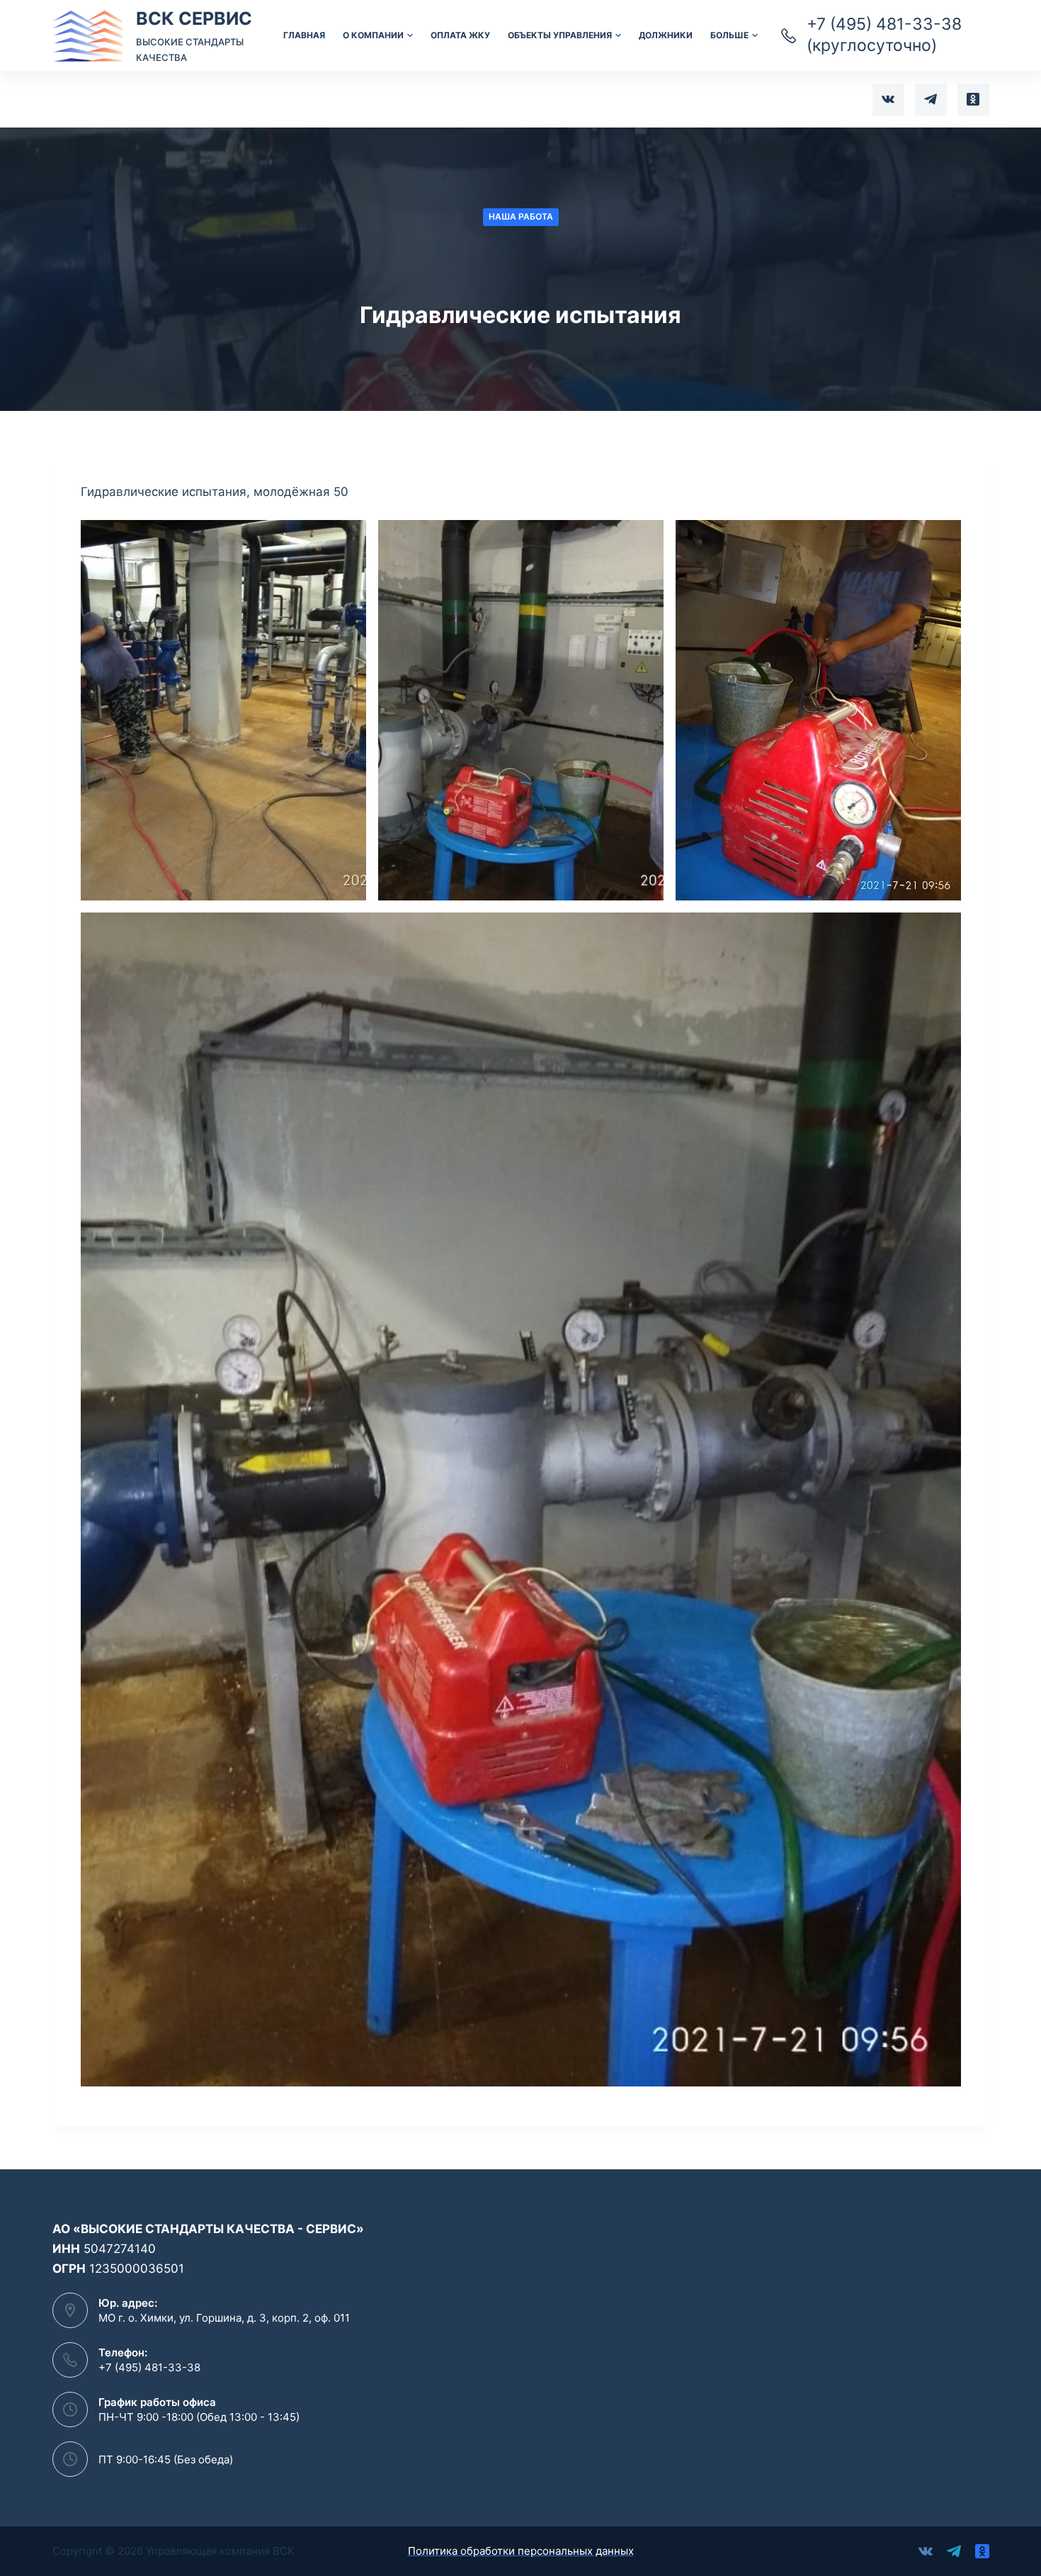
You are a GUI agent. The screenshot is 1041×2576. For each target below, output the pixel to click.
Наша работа (521, 216)
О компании (373, 35)
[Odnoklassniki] (973, 100)
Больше (729, 35)
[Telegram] (931, 100)
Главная (304, 35)
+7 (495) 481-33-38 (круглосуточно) (884, 35)
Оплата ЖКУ (460, 35)
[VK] (888, 100)
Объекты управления (560, 35)
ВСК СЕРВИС (194, 18)
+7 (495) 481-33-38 (149, 2367)
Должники (666, 35)
